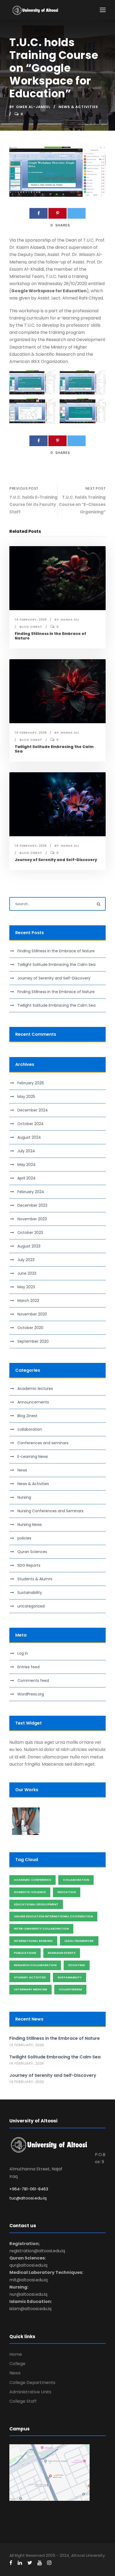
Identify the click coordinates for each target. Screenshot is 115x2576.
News (22, 1470)
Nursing (24, 1497)
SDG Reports (29, 1565)
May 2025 (26, 1097)
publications (25, 1953)
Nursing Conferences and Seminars (50, 1511)
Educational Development (36, 1904)
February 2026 (31, 1083)
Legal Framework (79, 1941)
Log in (23, 1653)
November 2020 (32, 1314)
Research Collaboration (35, 1965)
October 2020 (30, 1328)
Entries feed (28, 1667)
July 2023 (26, 1260)
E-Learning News (33, 1457)
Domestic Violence (30, 1892)
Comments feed (33, 1681)
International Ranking (33, 1941)
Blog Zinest (31, 627)
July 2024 (26, 1151)
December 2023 (32, 1205)
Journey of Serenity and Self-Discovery (56, 860)
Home (16, 2354)
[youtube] (40, 2563)
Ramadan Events (62, 1953)
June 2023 (27, 1273)
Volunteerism (70, 1989)
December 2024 (33, 1110)
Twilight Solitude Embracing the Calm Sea (54, 749)
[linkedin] (20, 2563)
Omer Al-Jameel (33, 107)
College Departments (32, 2383)
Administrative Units (30, 2392)
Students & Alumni (35, 1579)
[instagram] (49, 2563)
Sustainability (30, 1593)
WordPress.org (31, 1694)
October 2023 (30, 1233)
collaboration (30, 1429)
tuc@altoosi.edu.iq (28, 2198)
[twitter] (30, 2563)
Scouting (77, 1965)
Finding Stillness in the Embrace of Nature (50, 636)
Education (67, 1892)
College (17, 2364)
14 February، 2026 (31, 619)
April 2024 (26, 1178)
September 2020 (33, 1341)
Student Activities (30, 1977)
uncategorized (31, 1606)
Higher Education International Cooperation (53, 1916)
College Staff (23, 2401)
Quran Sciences (32, 1552)
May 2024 (26, 1165)
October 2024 (30, 1124)
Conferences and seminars (43, 1443)
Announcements (33, 1402)
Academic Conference (32, 1880)
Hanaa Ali (70, 619)
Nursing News (30, 1525)
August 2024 (29, 1137)
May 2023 (26, 1287)
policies (24, 1538)
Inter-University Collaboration (41, 1929)
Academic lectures (35, 1389)
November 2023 (32, 1219)
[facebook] (11, 2563)
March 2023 (28, 1301)
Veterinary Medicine (30, 1989)
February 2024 (31, 1192)
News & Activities (78, 107)
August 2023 (29, 1246)
